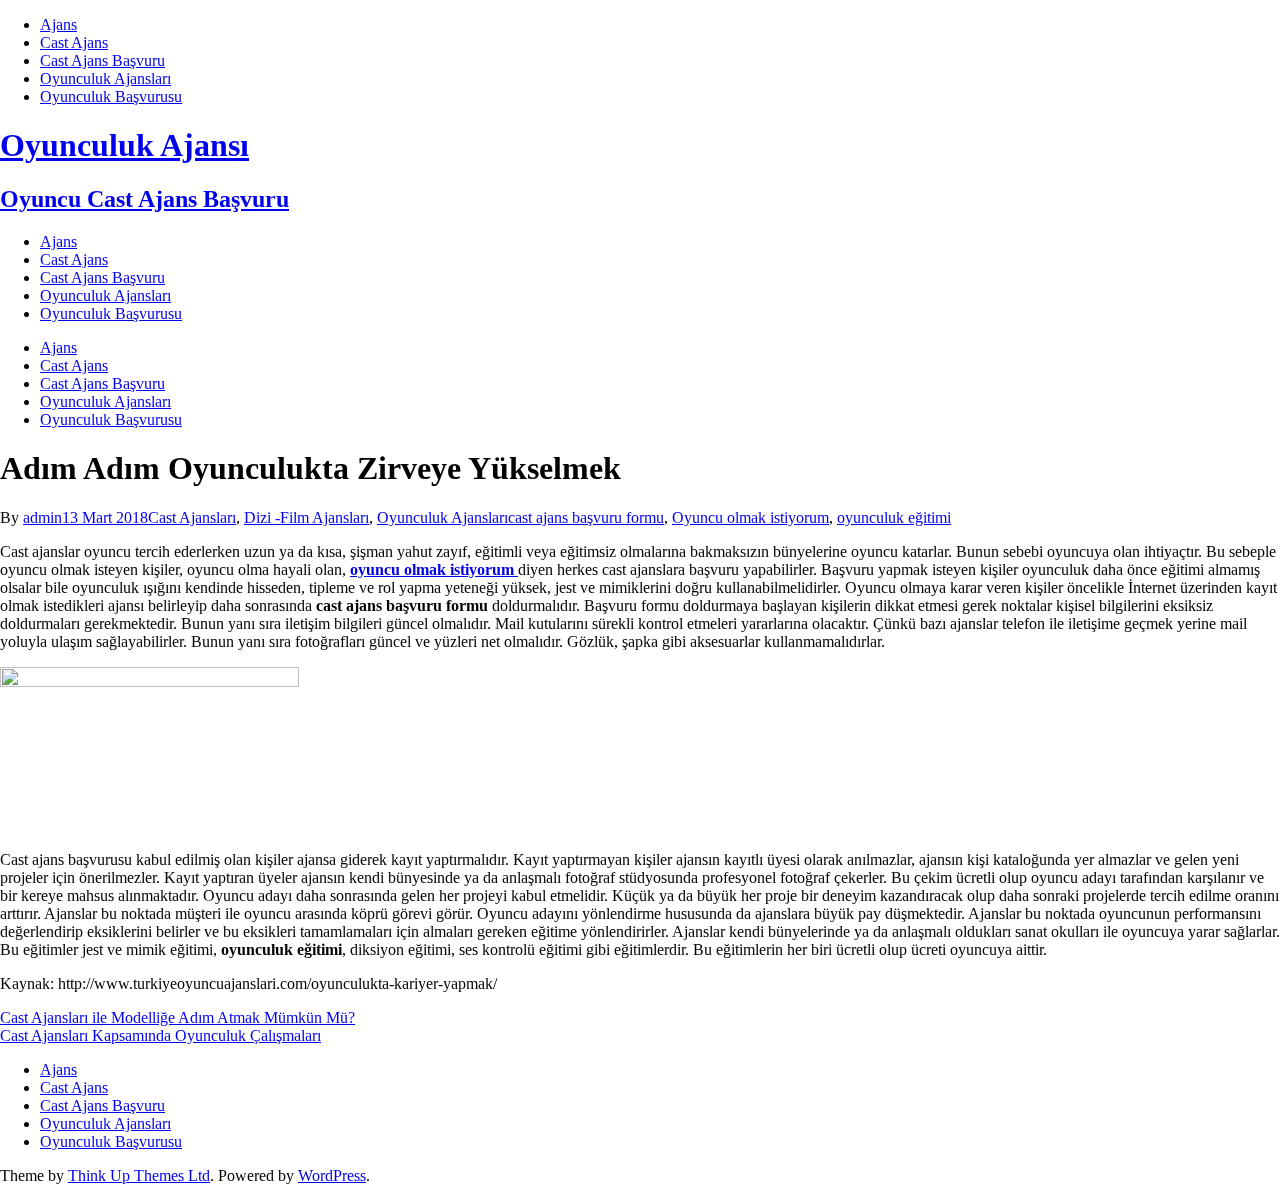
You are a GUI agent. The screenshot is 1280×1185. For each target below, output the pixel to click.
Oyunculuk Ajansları (105, 78)
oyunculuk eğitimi (894, 517)
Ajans (58, 24)
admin (42, 517)
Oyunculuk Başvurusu (111, 96)
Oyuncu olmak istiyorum (750, 517)
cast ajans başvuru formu (586, 517)
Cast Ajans (74, 42)
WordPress (332, 1175)
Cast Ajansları (192, 517)
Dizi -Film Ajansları (306, 517)
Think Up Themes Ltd (139, 1175)
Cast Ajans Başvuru (102, 60)
